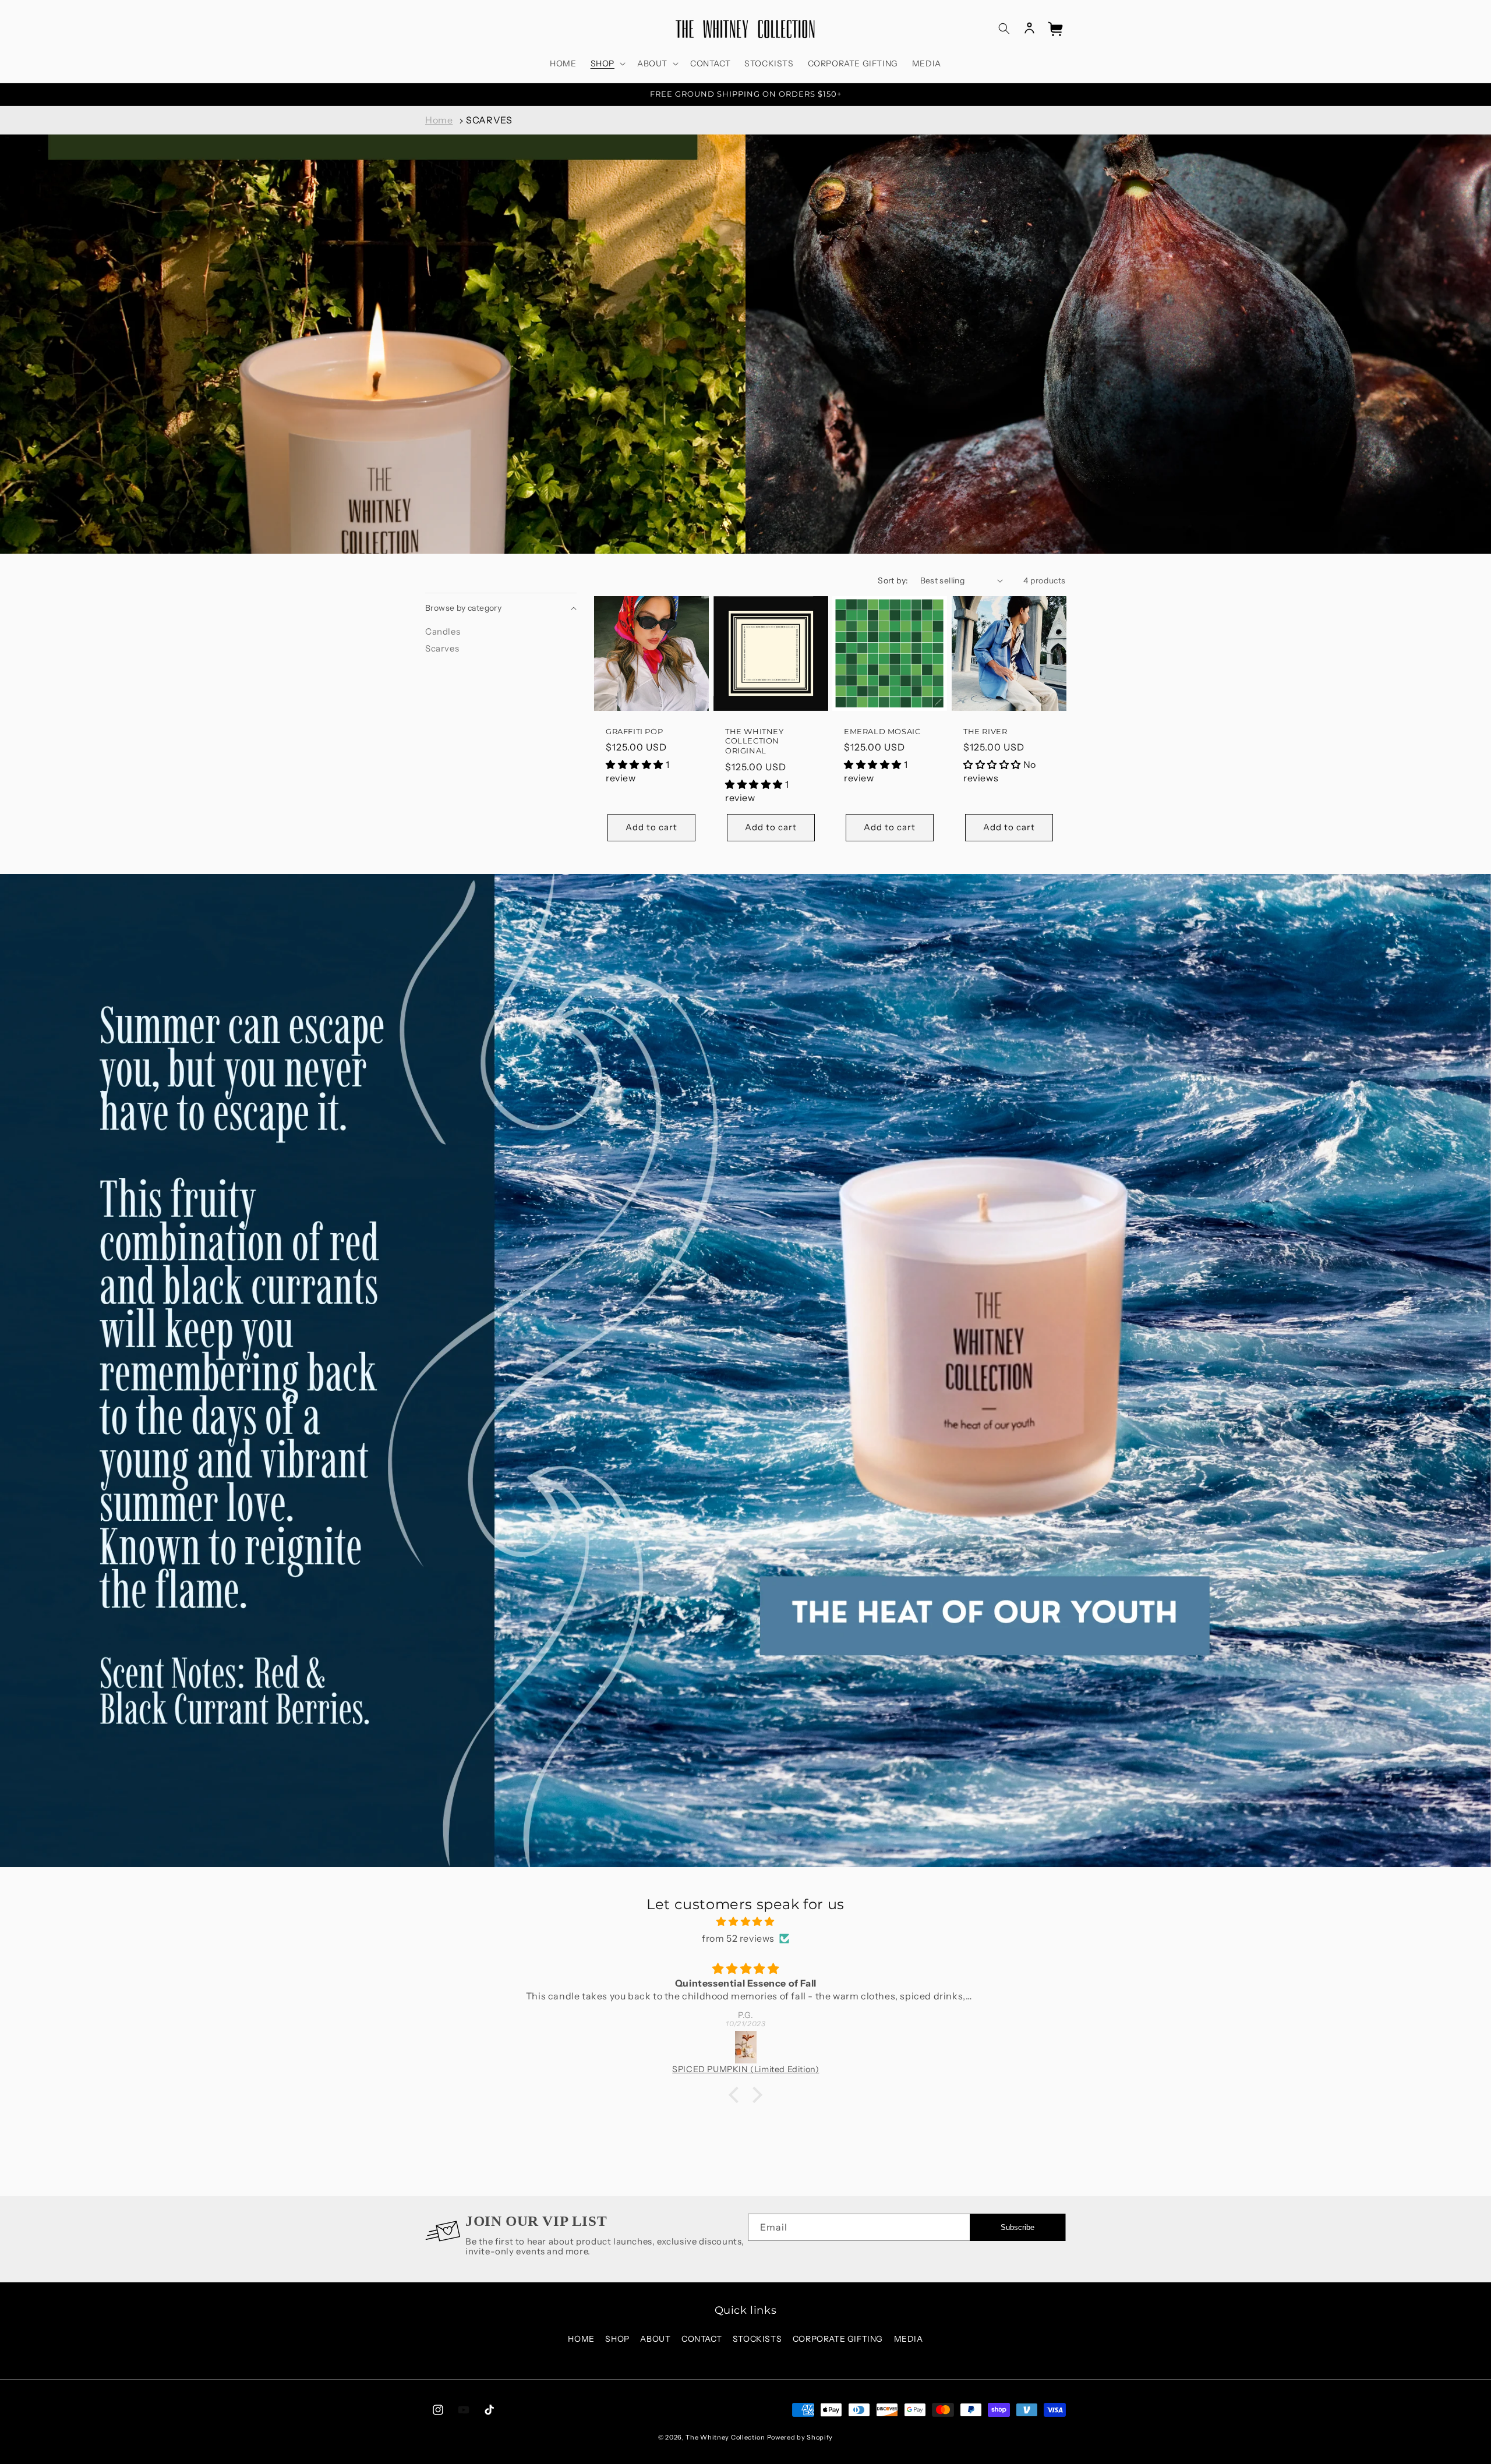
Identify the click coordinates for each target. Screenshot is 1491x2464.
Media (909, 2339)
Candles (443, 631)
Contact (702, 2339)
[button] (607, 63)
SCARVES (489, 120)
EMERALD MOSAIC (882, 731)
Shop (617, 2339)
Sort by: (893, 580)
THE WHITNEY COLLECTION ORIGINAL (755, 741)
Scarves (442, 648)
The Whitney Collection (725, 2437)
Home (439, 120)
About (655, 2339)
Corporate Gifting (838, 2339)
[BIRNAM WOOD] (746, 2047)
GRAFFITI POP (634, 731)
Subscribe (1017, 2227)
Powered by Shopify (800, 2437)
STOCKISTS (757, 2339)
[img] (745, 1922)
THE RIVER (985, 731)
